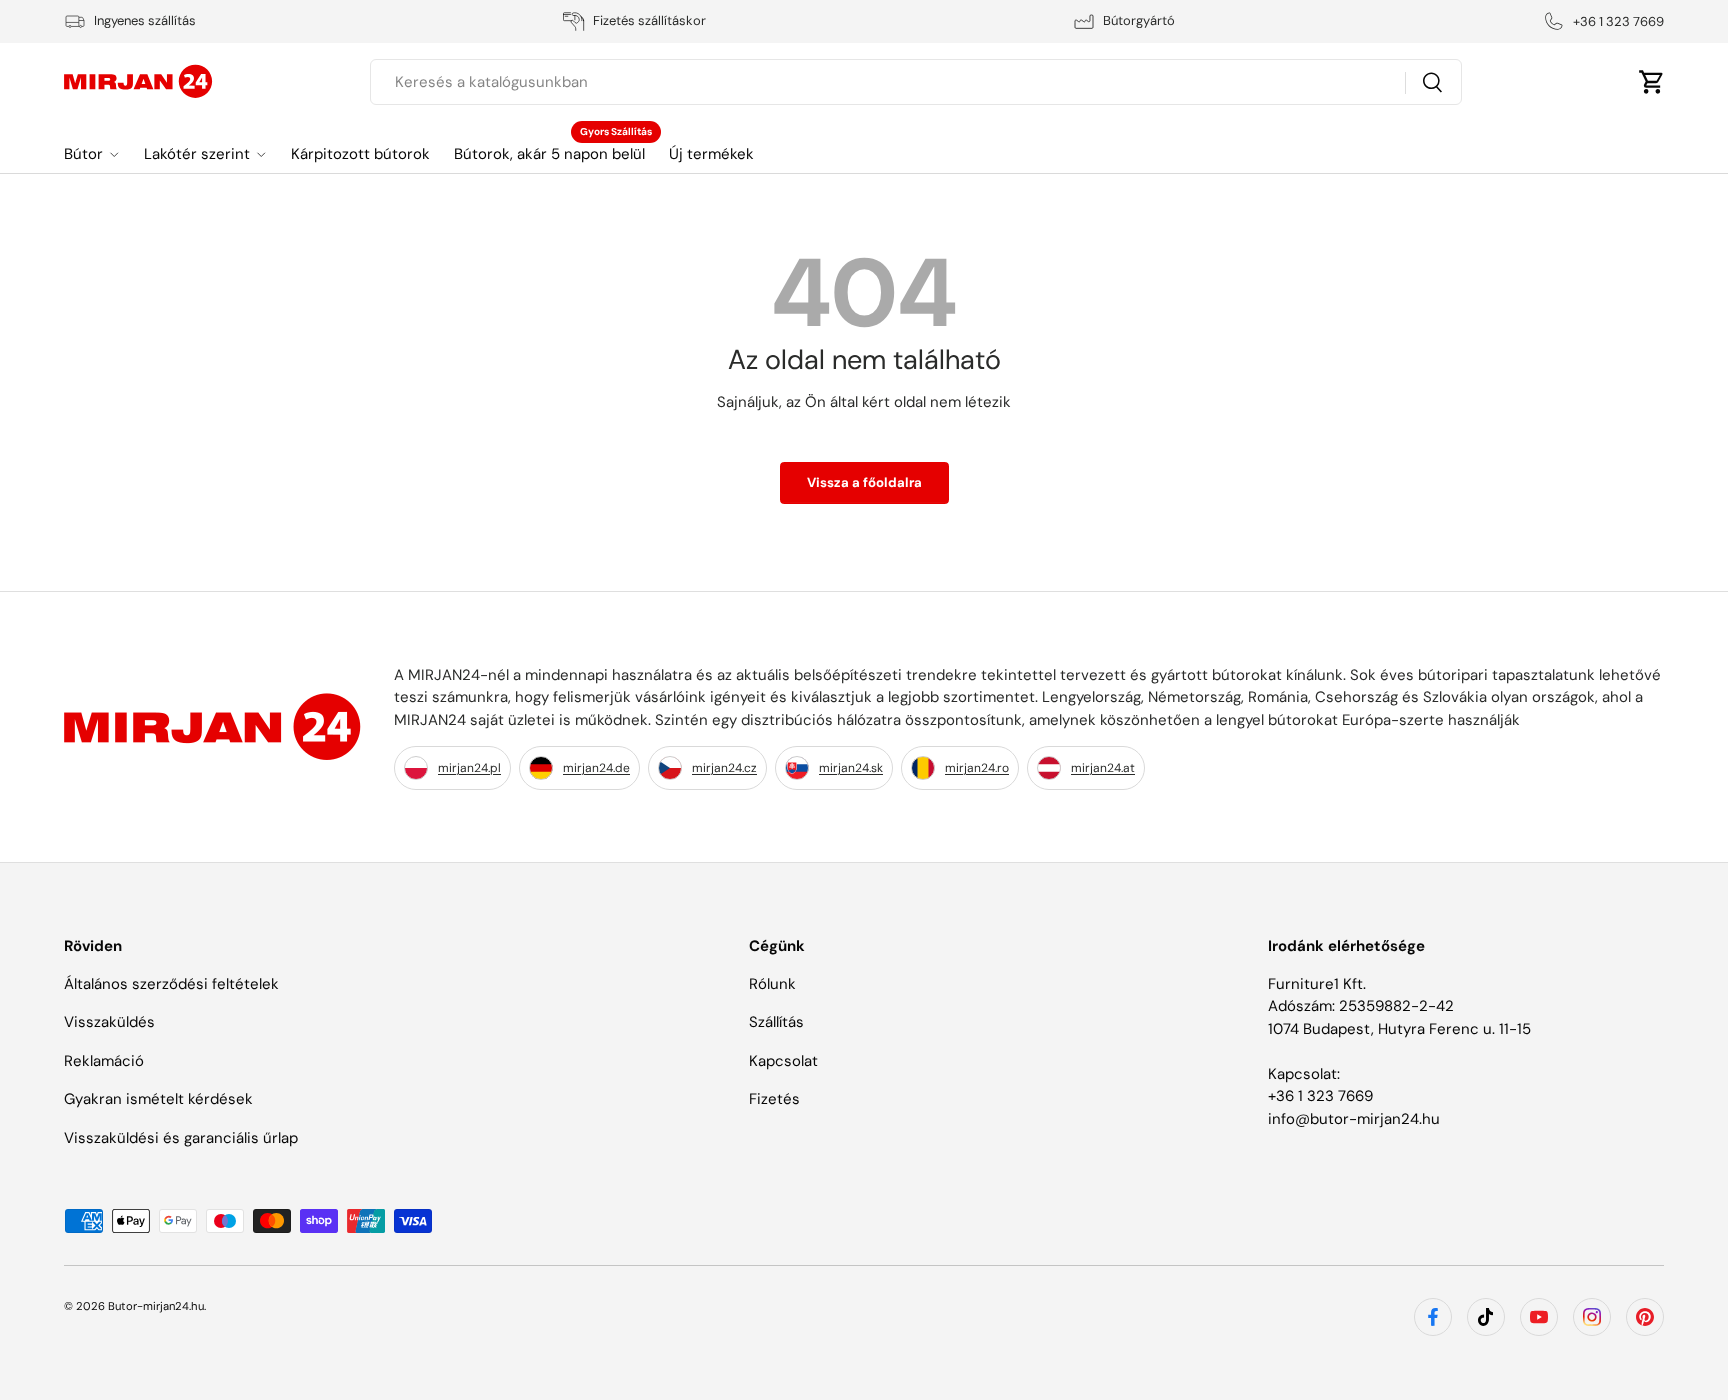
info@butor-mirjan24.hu (1354, 1119)
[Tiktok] (1486, 1317)
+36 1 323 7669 (1320, 1096)
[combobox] (915, 82)
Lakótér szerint (197, 154)
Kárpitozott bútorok (360, 154)
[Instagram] (1592, 1317)
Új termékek (711, 154)
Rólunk (772, 984)
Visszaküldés (109, 1022)
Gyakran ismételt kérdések (158, 1099)
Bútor (83, 154)
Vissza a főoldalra (864, 482)
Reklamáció (104, 1061)
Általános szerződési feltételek (171, 984)
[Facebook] (1433, 1317)
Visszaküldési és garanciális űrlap (181, 1138)
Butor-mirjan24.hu (156, 1306)
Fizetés (774, 1099)
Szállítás (776, 1022)
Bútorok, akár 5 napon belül (549, 154)
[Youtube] (1539, 1317)
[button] (1652, 82)
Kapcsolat (783, 1061)
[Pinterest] (1645, 1317)
